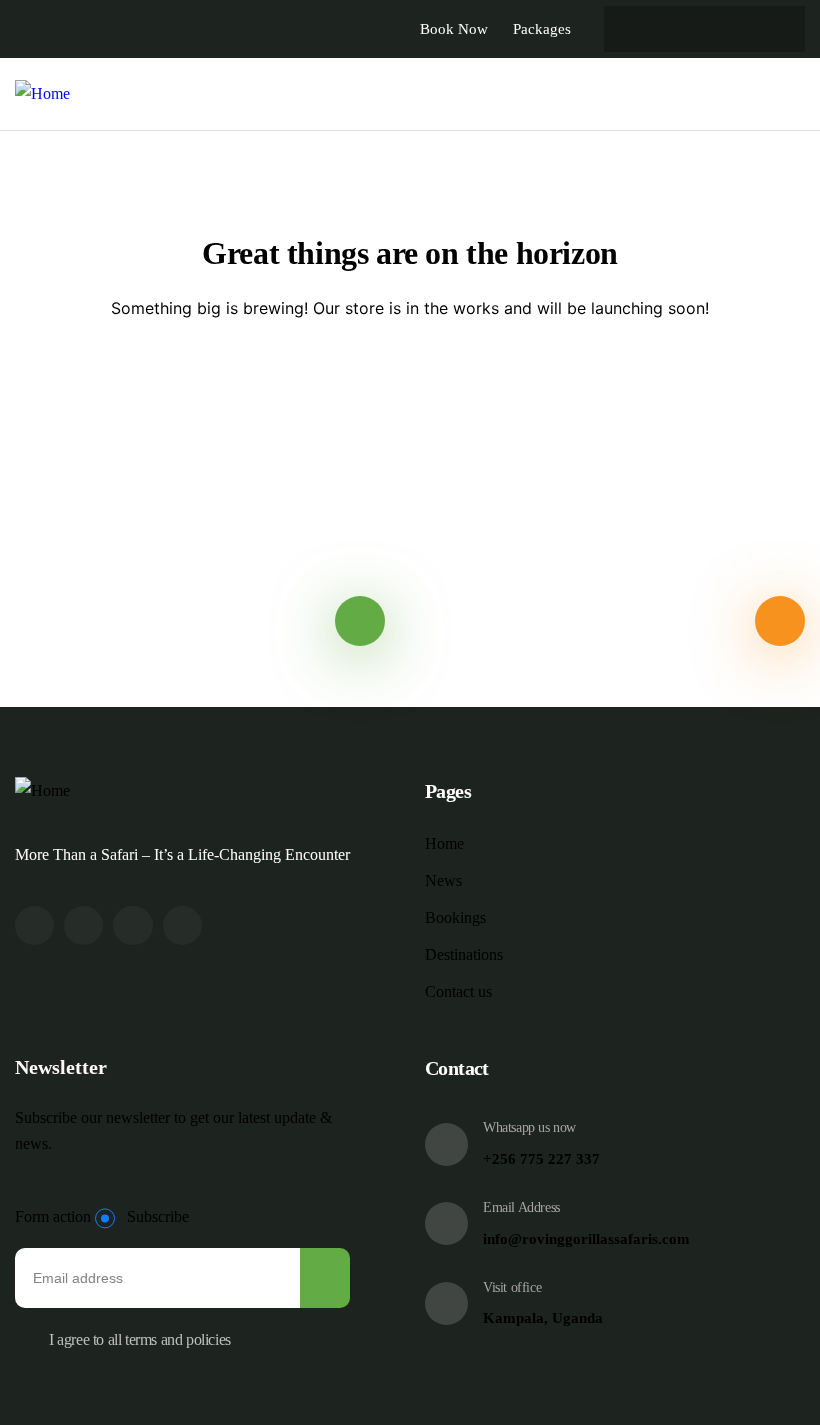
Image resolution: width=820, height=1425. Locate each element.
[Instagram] (132, 925)
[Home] (42, 94)
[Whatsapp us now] (446, 1144)
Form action (53, 1216)
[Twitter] (34, 925)
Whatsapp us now (529, 1127)
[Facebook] (83, 925)
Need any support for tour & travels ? (164, 621)
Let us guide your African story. (561, 621)
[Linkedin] (182, 925)
